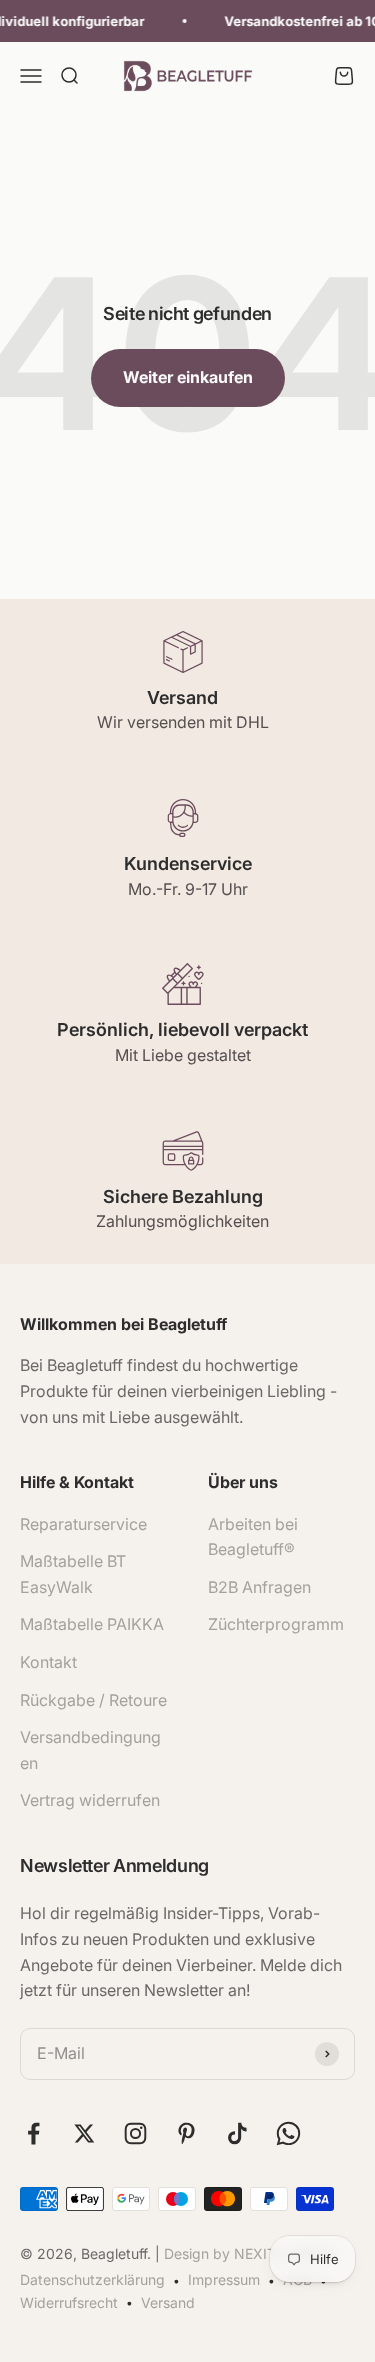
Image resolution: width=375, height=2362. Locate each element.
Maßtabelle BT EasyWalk (73, 1574)
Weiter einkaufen (188, 377)
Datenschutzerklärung (92, 2279)
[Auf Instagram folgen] (135, 2133)
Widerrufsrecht (69, 2302)
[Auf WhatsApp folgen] (288, 2133)
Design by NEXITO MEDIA (250, 2253)
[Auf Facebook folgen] (33, 2133)
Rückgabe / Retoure (93, 1700)
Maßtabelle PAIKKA (92, 1624)
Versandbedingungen (90, 1750)
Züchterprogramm (276, 1624)
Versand (168, 2302)
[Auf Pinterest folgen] (186, 2133)
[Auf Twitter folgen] (84, 2133)
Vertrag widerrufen (90, 1800)
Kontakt (48, 1662)
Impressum (224, 2279)
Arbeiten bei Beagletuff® (253, 1537)
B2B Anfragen (259, 1587)
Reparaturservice (83, 1524)
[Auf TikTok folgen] (237, 2133)
